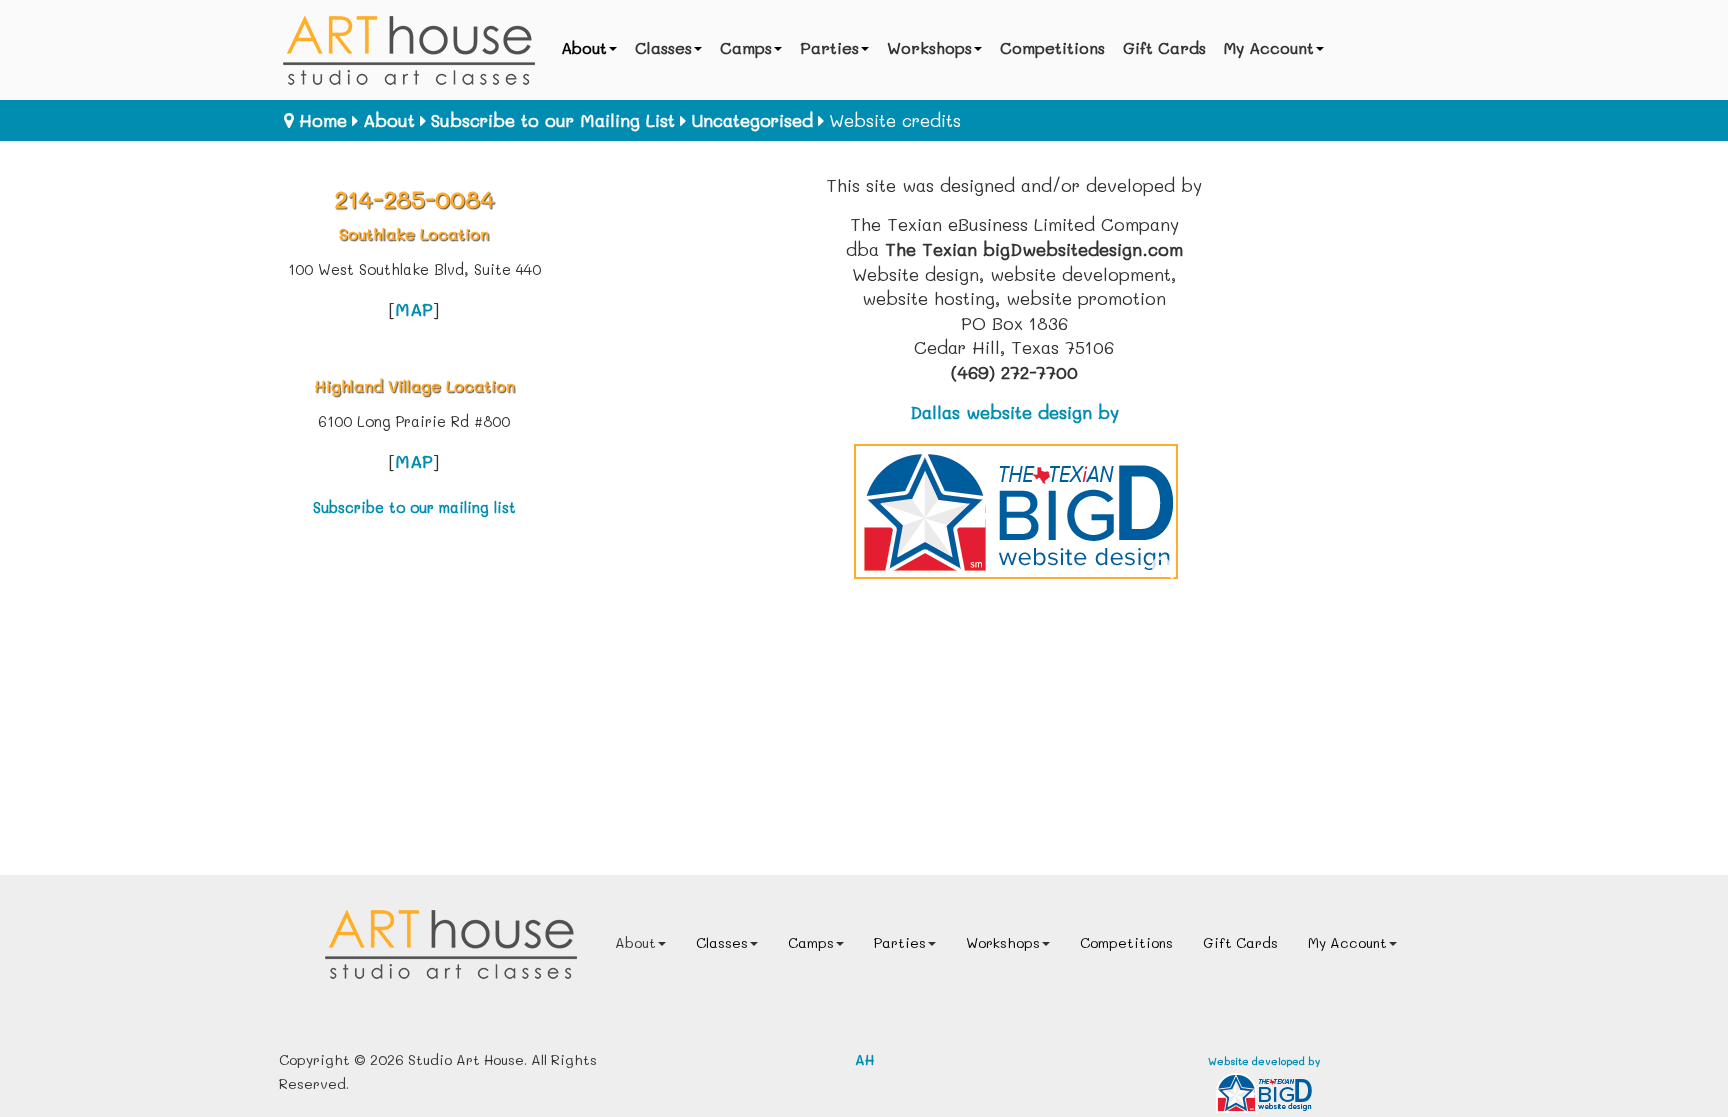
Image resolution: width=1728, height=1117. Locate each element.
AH (864, 1059)
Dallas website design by (1014, 412)
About (584, 47)
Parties (829, 47)
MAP (414, 309)
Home (323, 120)
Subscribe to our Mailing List (553, 120)
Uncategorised (752, 120)
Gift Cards (1164, 47)
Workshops (929, 47)
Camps (746, 47)
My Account (1269, 47)
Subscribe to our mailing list (414, 507)
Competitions (1052, 47)
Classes (663, 47)
